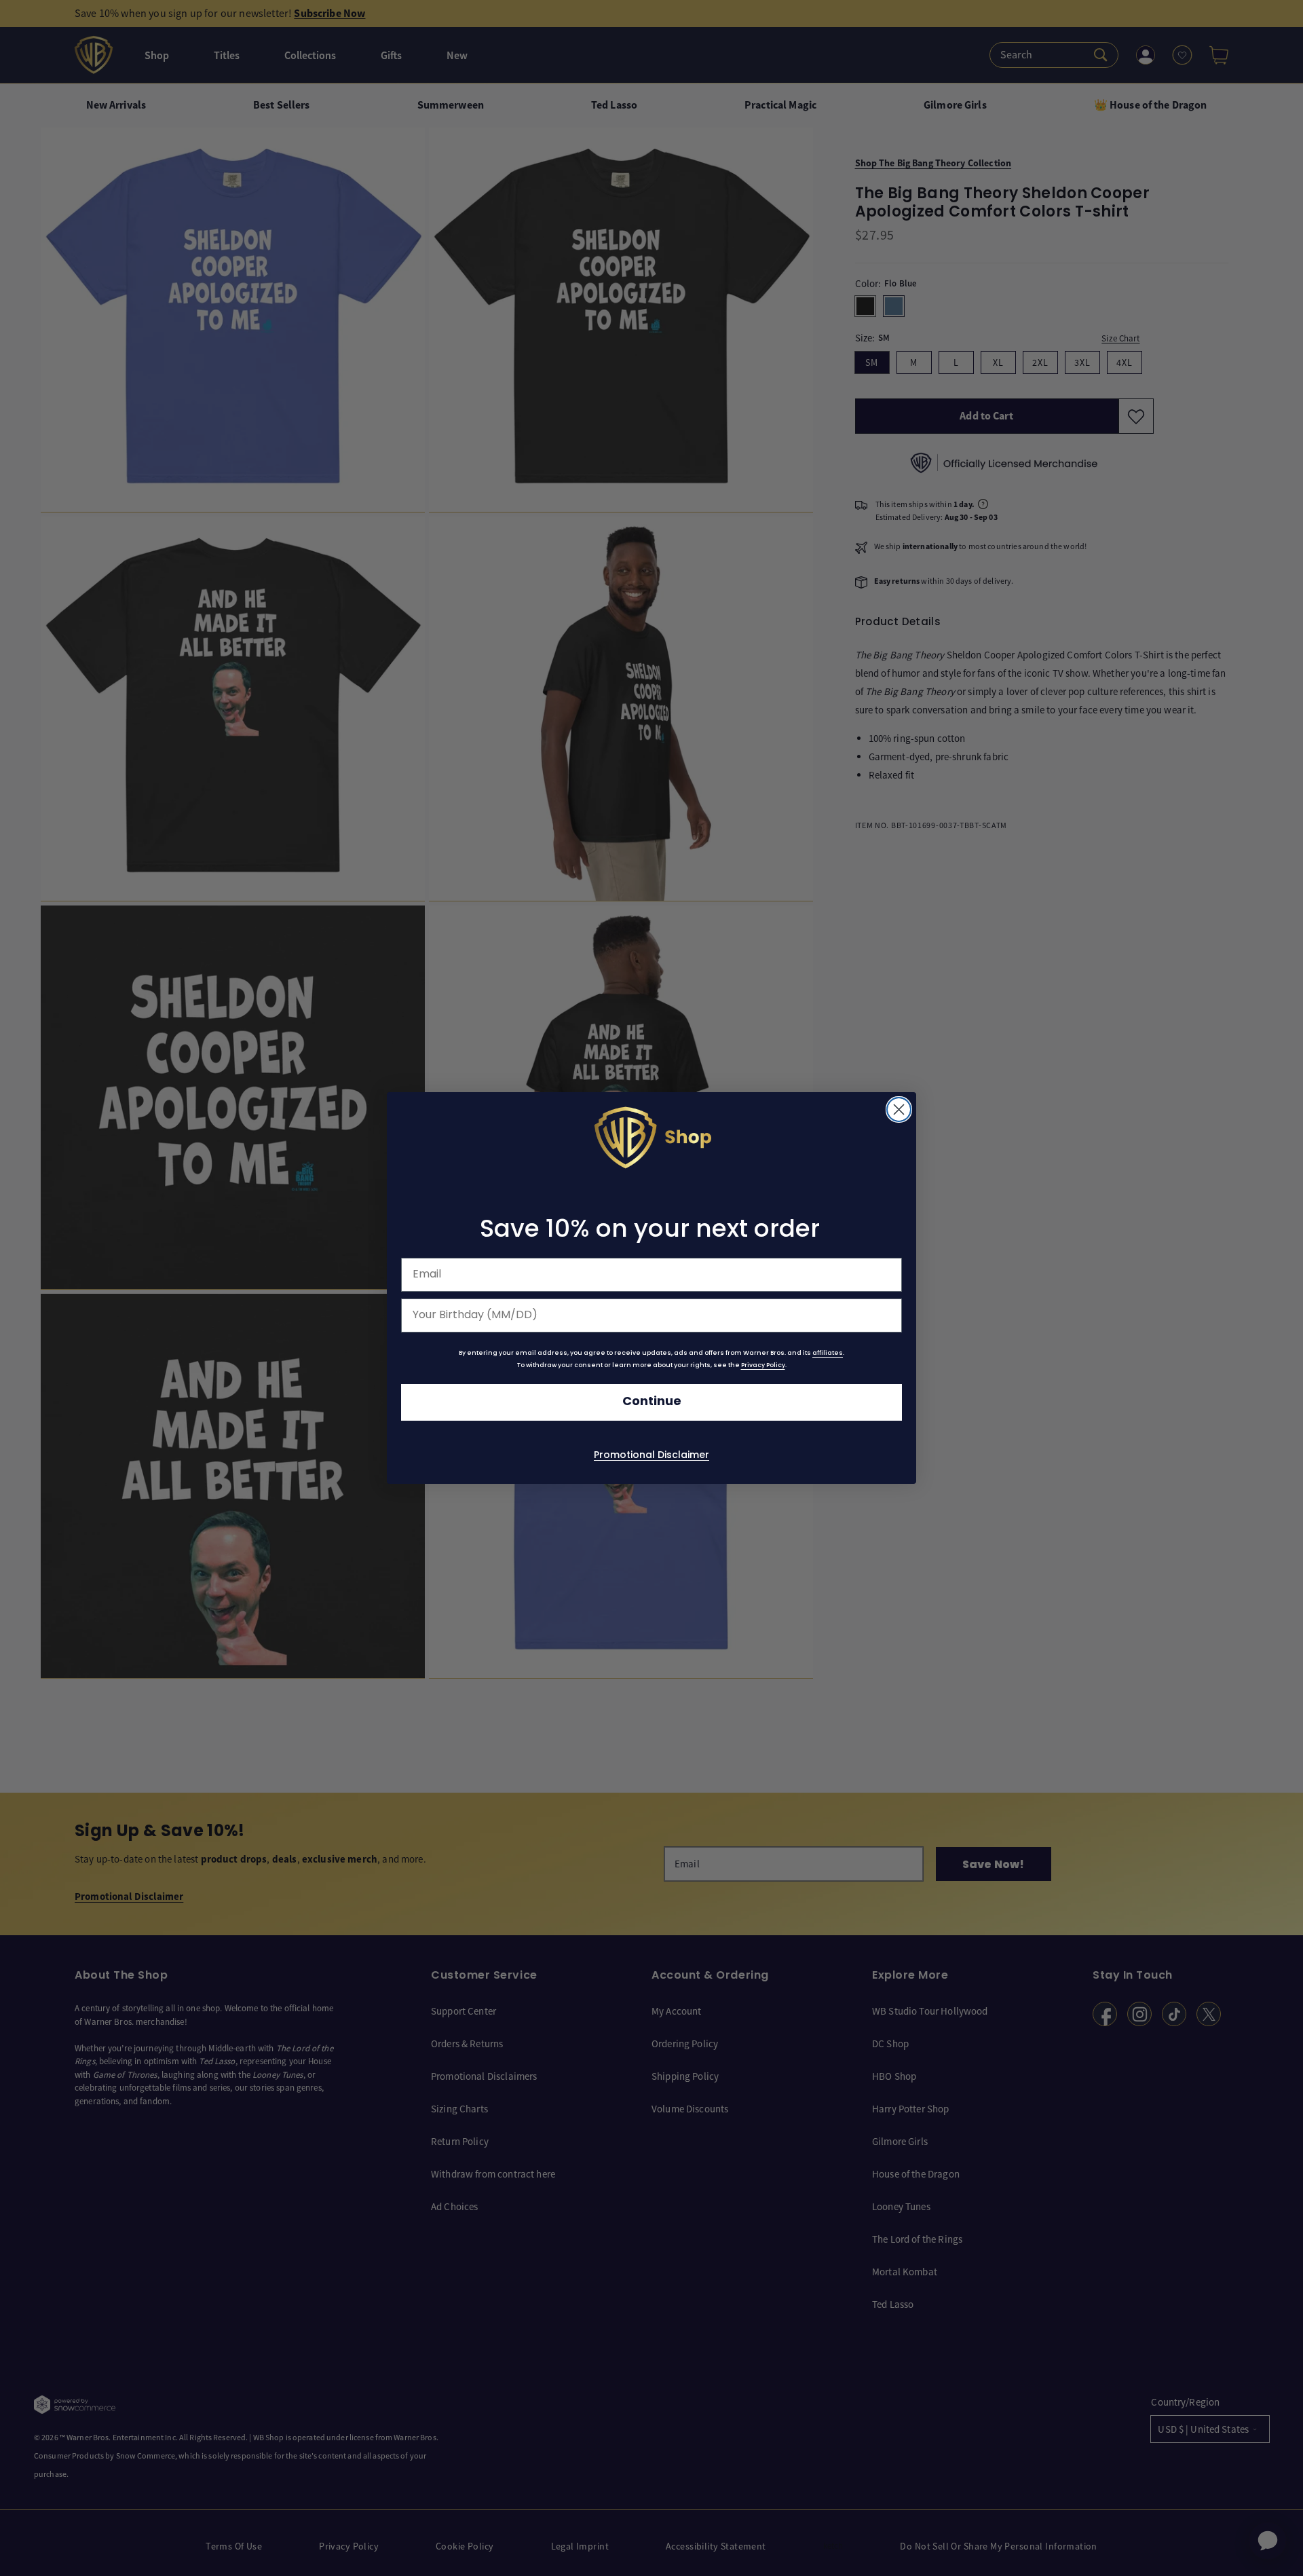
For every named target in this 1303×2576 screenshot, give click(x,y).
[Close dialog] (899, 1109)
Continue (652, 1402)
